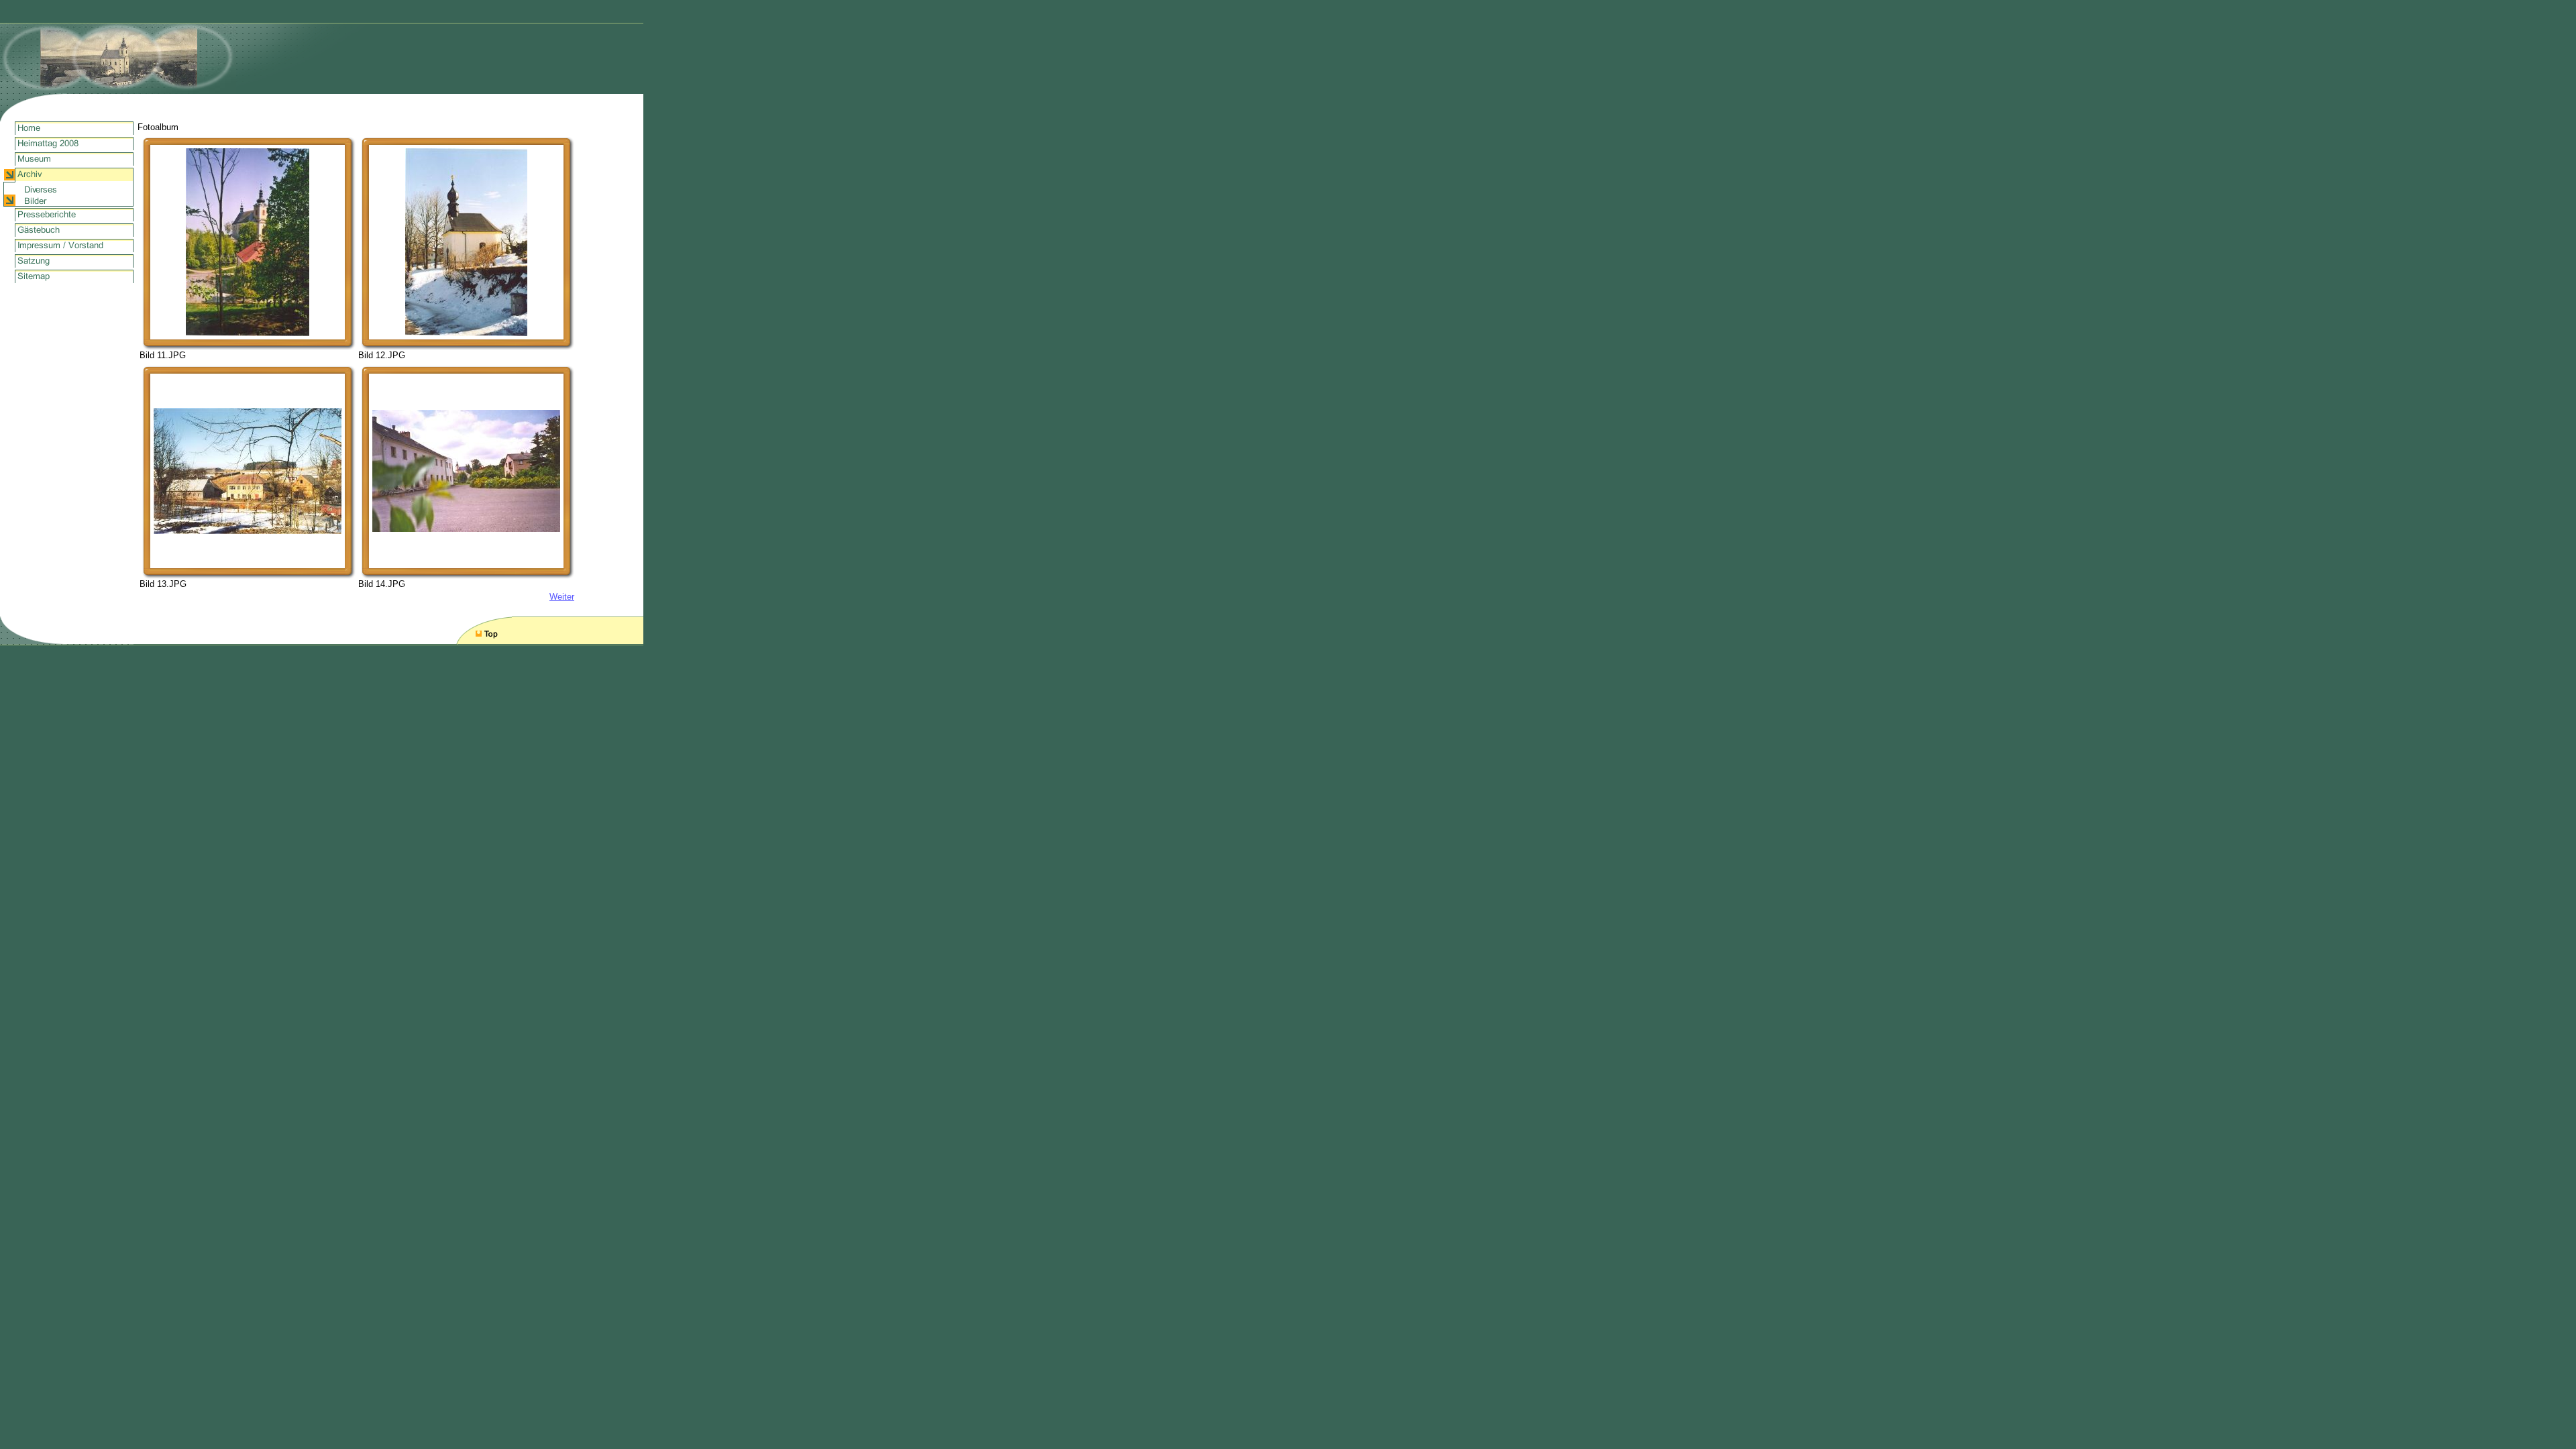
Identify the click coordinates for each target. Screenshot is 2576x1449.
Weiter (562, 597)
